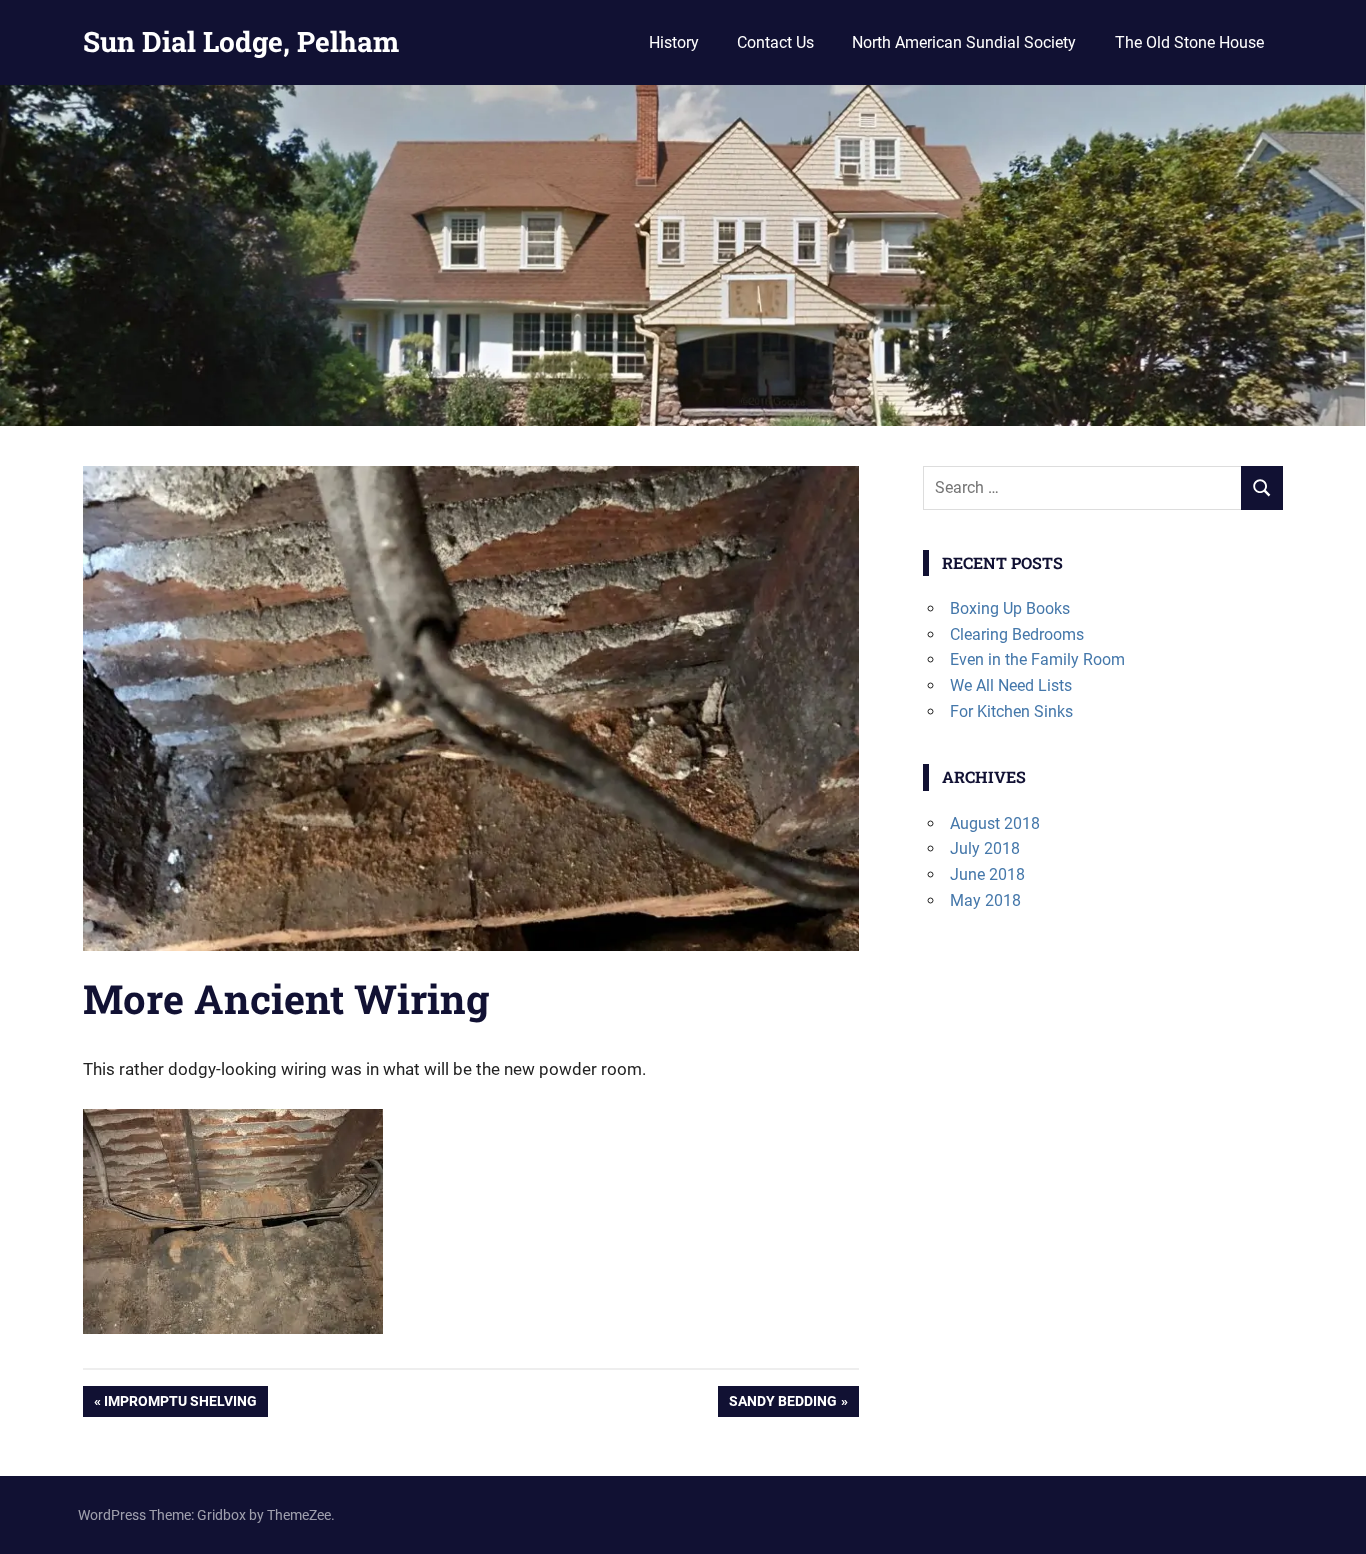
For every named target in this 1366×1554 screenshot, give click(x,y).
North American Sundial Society (964, 42)
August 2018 (995, 823)
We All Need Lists (1011, 685)
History (674, 42)
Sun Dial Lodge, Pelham (241, 41)
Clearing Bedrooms (1017, 634)
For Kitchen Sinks (1011, 711)
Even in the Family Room (1037, 659)
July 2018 (985, 848)
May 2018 (985, 900)
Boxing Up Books (1010, 608)
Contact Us (775, 42)
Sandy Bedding (782, 1404)
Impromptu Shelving (180, 1404)
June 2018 (987, 874)
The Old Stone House (1189, 42)
